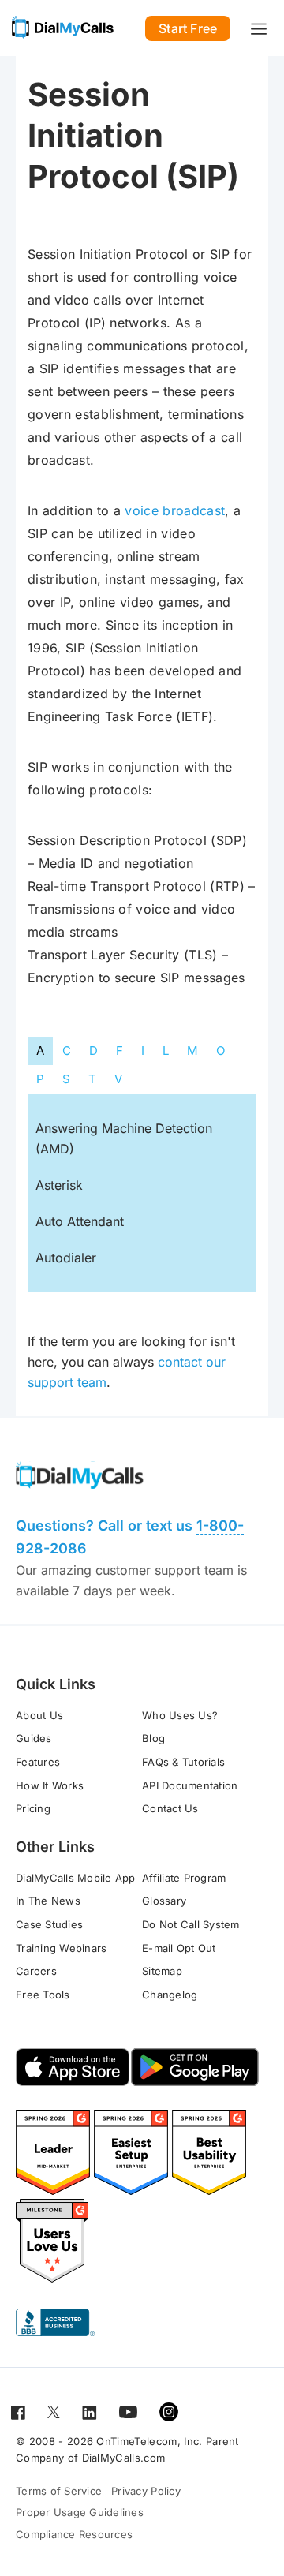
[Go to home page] (63, 28)
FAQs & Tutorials (183, 1762)
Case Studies (49, 1924)
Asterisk (59, 1185)
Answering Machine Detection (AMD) (124, 1138)
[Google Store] (195, 2067)
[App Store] (73, 2067)
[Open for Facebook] (18, 2411)
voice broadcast (175, 510)
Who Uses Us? (180, 1715)
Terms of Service (59, 2491)
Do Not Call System (191, 1924)
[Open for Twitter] (54, 2411)
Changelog (170, 1995)
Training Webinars (61, 1948)
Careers (36, 1971)
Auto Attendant (80, 1221)
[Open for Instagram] (169, 2411)
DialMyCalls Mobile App (76, 1878)
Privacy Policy (146, 2491)
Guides (34, 1738)
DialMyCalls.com (124, 2458)
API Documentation (190, 1785)
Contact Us (170, 1808)
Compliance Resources (74, 2534)
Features (38, 1762)
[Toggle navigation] (259, 28)
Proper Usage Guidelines (80, 2512)
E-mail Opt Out (179, 1948)
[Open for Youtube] (128, 2411)
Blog (153, 1738)
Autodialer (66, 1258)
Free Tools (43, 1995)
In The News (48, 1901)
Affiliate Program (184, 1878)
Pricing (33, 1808)
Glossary (164, 1901)
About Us (39, 1715)
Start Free (188, 28)
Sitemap (162, 1971)
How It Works (50, 1785)
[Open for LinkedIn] (90, 2411)
